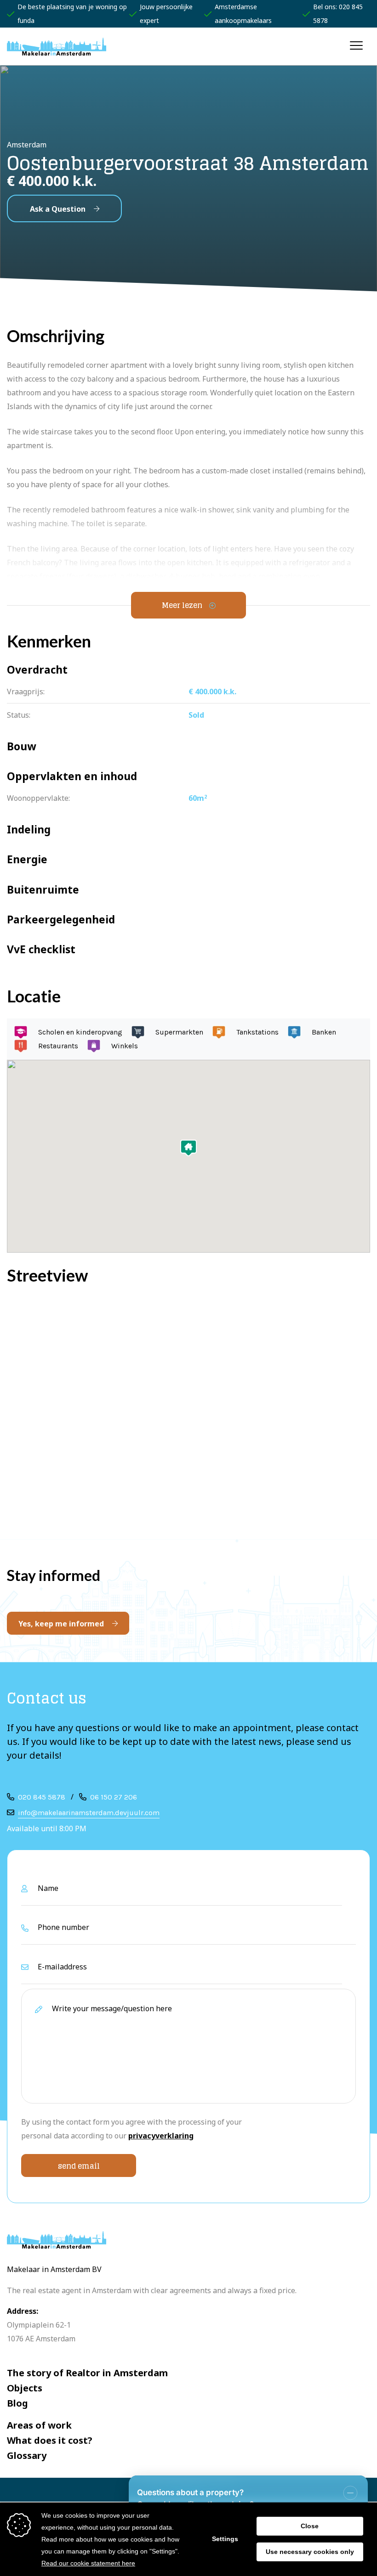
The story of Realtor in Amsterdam (87, 2373)
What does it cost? (50, 2440)
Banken (324, 1032)
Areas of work (39, 2425)
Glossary (27, 2455)
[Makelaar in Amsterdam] (57, 46)
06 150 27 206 (114, 1797)
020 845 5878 (42, 1797)
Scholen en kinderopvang (80, 1032)
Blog (17, 2403)
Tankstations (257, 1032)
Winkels (125, 1046)
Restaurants (58, 1046)
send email (79, 2166)
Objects (25, 2388)
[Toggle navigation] (357, 45)
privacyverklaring (161, 2136)
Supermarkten (179, 1032)
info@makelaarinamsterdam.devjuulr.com (89, 1813)
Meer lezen (182, 605)
